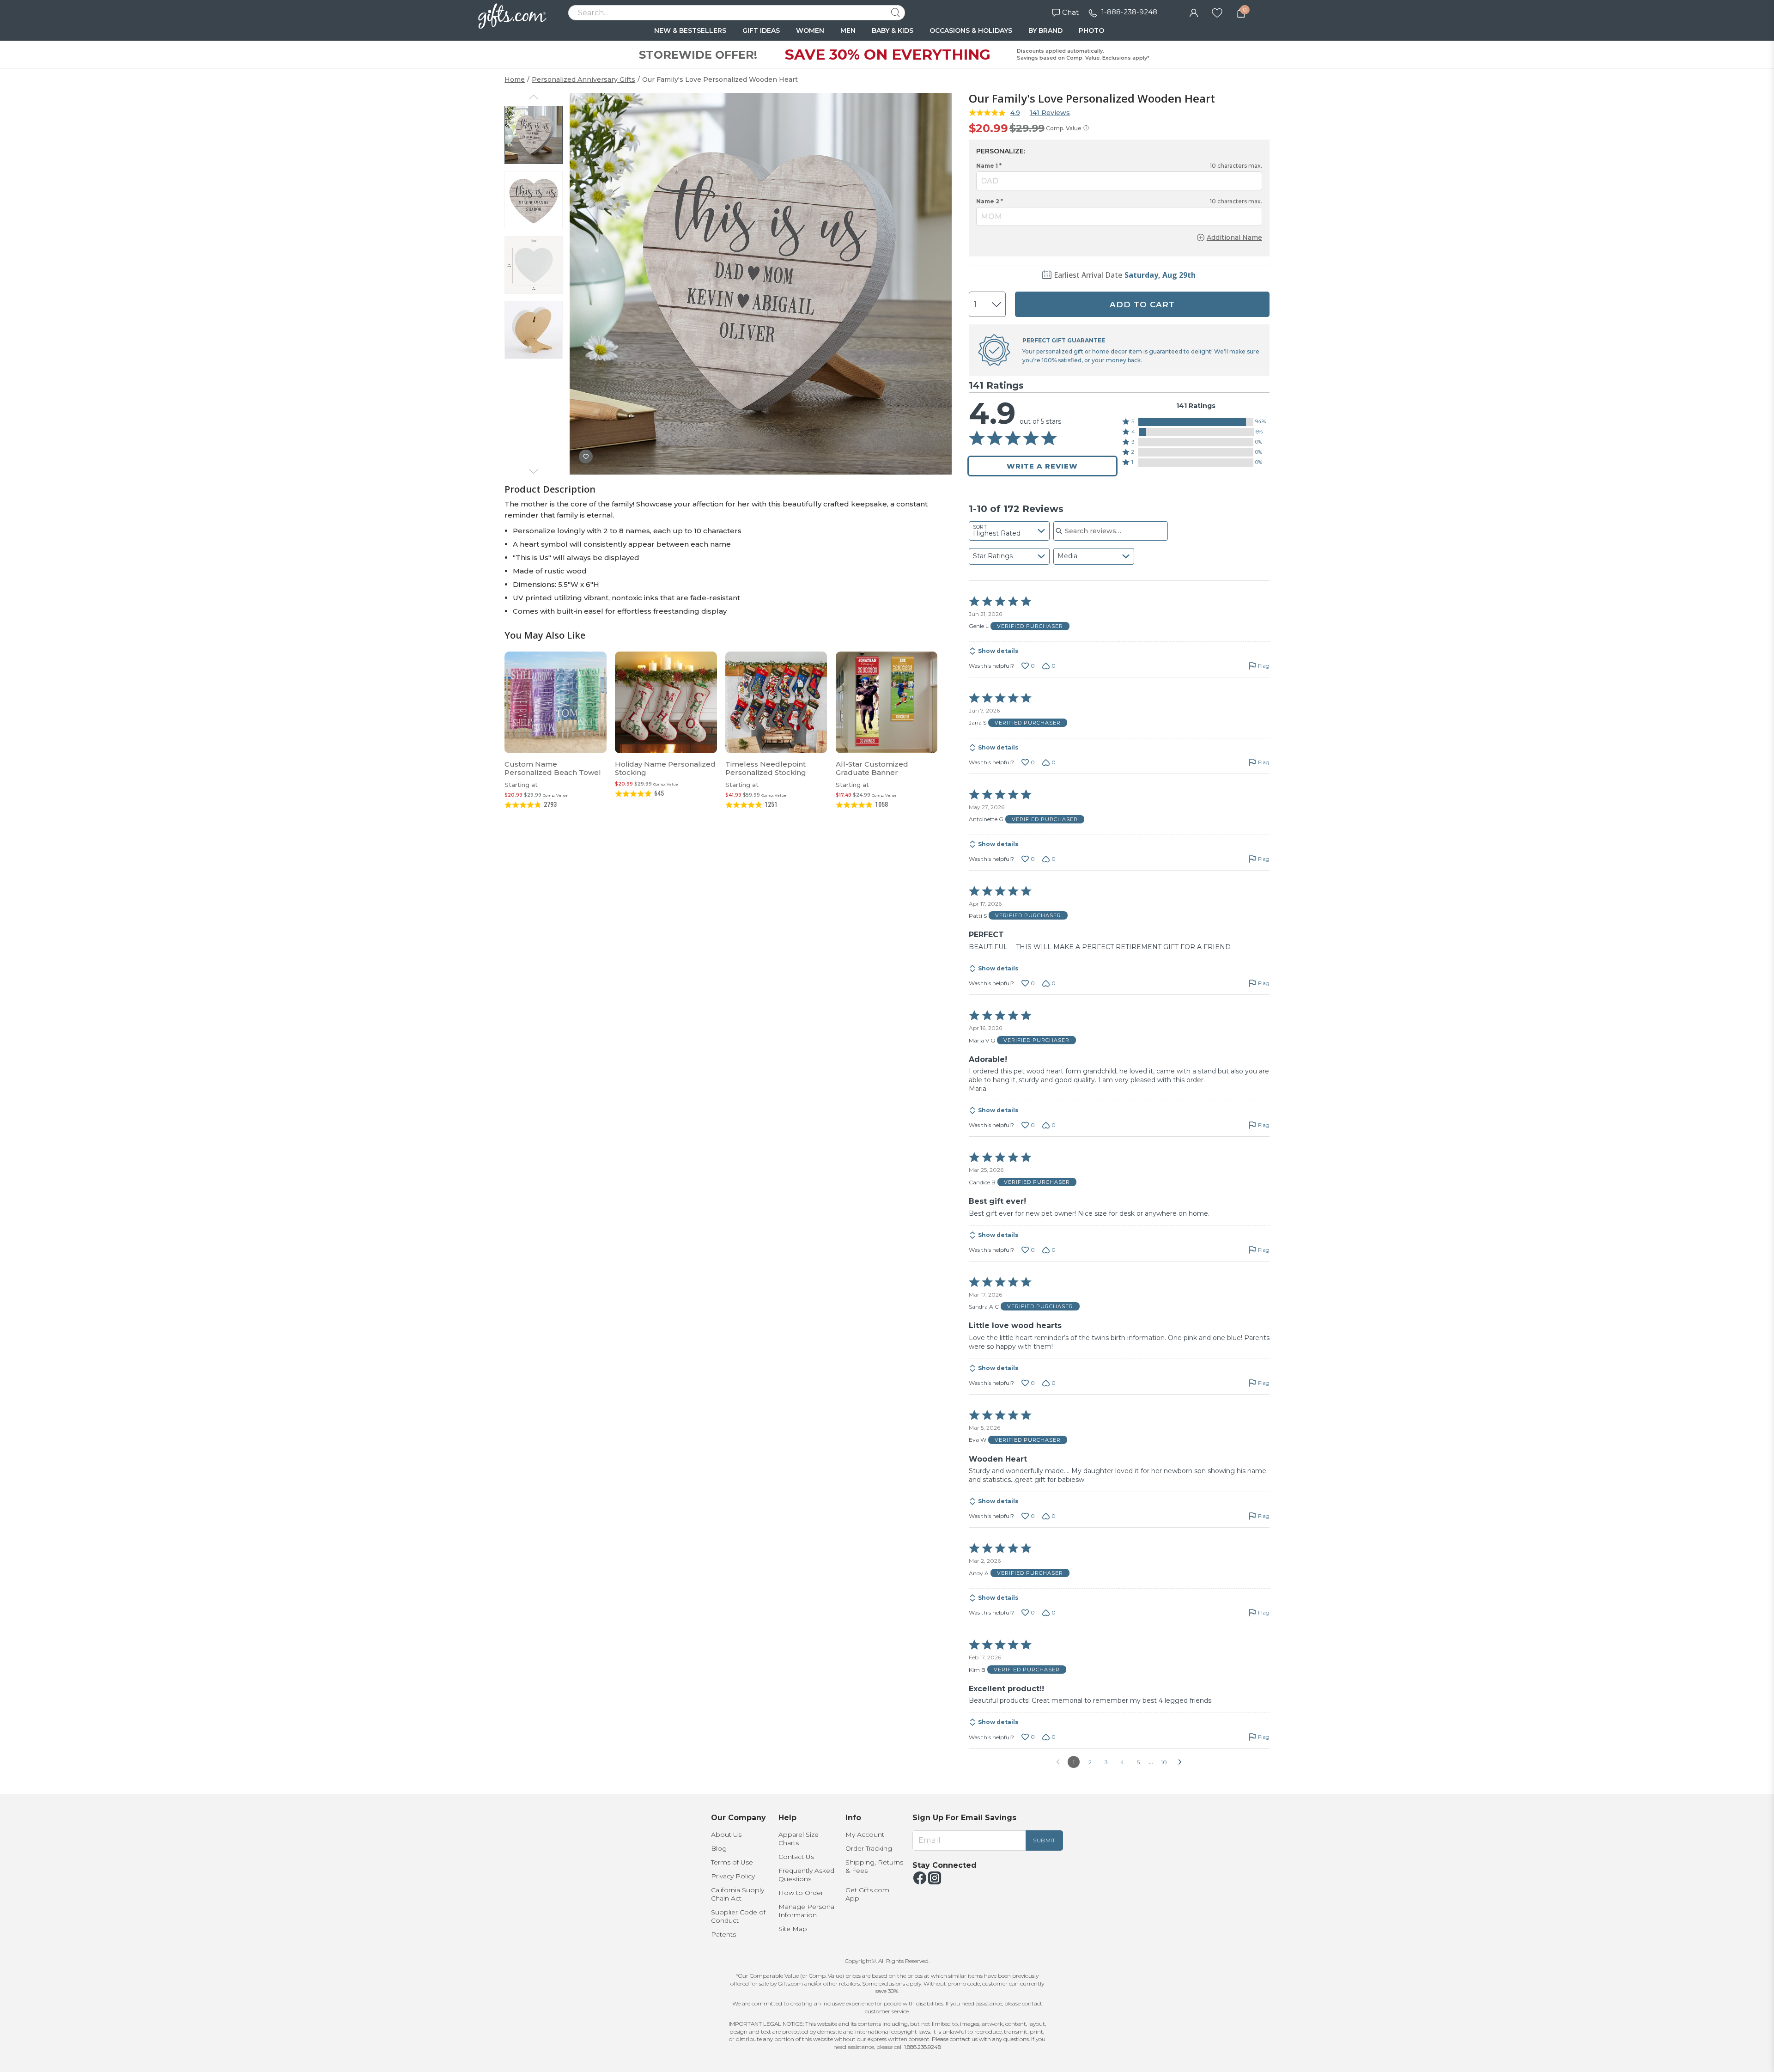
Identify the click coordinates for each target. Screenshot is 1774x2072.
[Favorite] (1217, 12)
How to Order (801, 1893)
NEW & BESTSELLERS (690, 30)
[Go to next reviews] (1180, 1762)
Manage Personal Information (807, 1911)
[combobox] (1009, 531)
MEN (848, 30)
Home (515, 79)
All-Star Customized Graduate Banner (872, 768)
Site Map (793, 1929)
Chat (1070, 12)
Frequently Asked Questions (806, 1875)
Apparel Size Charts (799, 1839)
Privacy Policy (733, 1876)
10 (1164, 1762)
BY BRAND (1045, 30)
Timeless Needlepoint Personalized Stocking (766, 768)
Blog (719, 1848)
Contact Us (796, 1857)
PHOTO (1091, 30)
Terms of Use (732, 1862)
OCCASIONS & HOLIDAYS (971, 30)
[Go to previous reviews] (1058, 1762)
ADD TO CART (1142, 305)
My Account (865, 1834)
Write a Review (1042, 466)
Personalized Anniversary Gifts (583, 79)
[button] (1196, 422)
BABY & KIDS (893, 30)
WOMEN (810, 30)
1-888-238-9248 (1129, 12)
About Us (726, 1834)
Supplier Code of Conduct (738, 1916)
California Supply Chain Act (738, 1894)
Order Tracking (869, 1848)
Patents (723, 1934)
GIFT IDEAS (761, 30)
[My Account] (1194, 12)
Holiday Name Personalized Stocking (665, 768)
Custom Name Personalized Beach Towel (553, 768)
